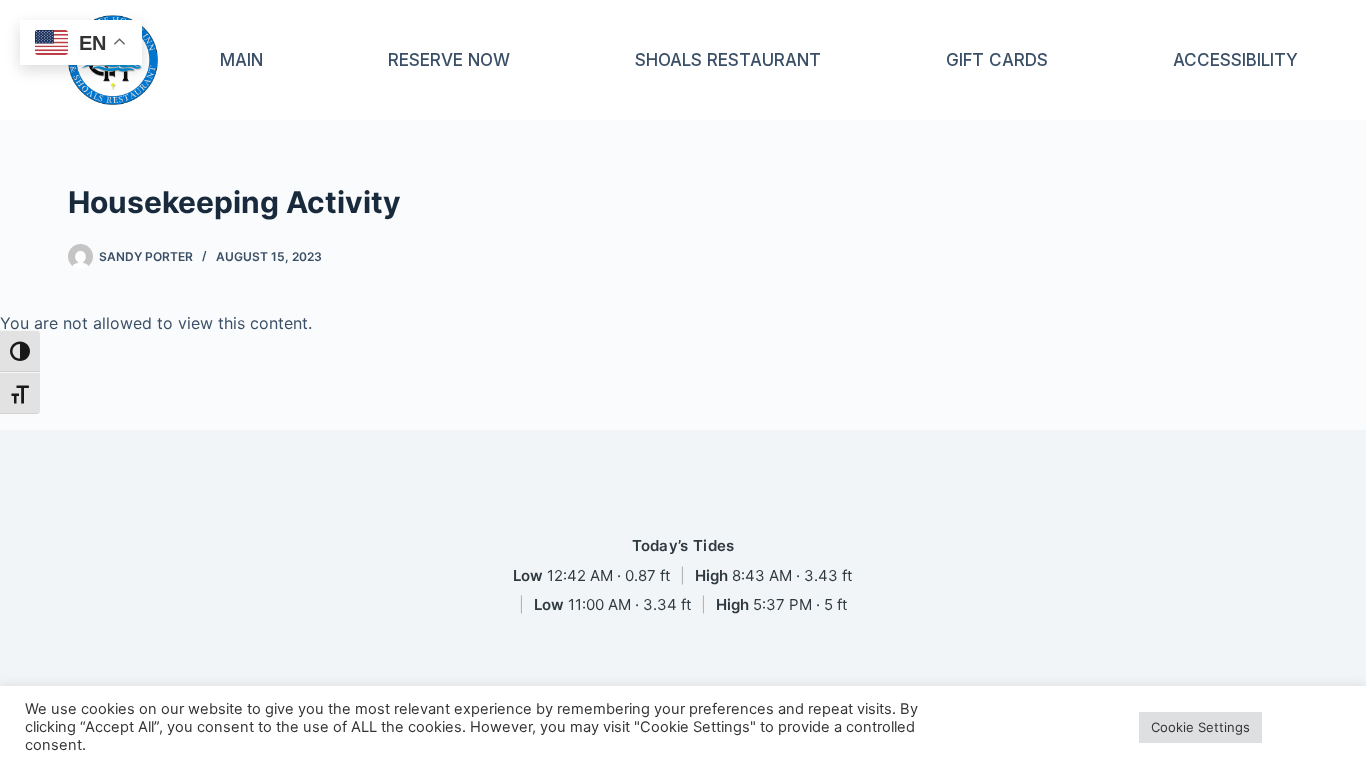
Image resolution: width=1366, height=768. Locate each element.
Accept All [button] (1306, 727)
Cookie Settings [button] (1200, 727)
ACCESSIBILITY (1235, 60)
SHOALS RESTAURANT (728, 60)
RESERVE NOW (449, 60)
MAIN (241, 60)
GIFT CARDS (997, 60)
